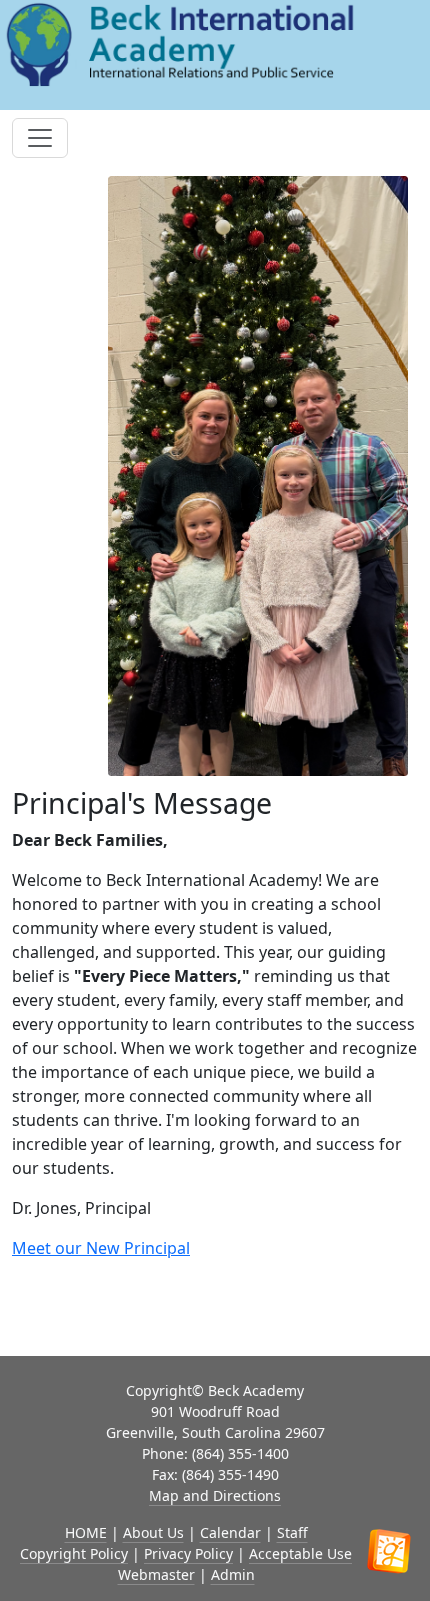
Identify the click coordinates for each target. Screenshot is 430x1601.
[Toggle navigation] (40, 138)
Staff (292, 1532)
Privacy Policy (188, 1553)
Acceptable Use (300, 1553)
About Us (153, 1532)
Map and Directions (215, 1495)
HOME (86, 1532)
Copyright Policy (74, 1553)
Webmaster (156, 1574)
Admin (233, 1574)
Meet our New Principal (101, 1248)
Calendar (230, 1532)
